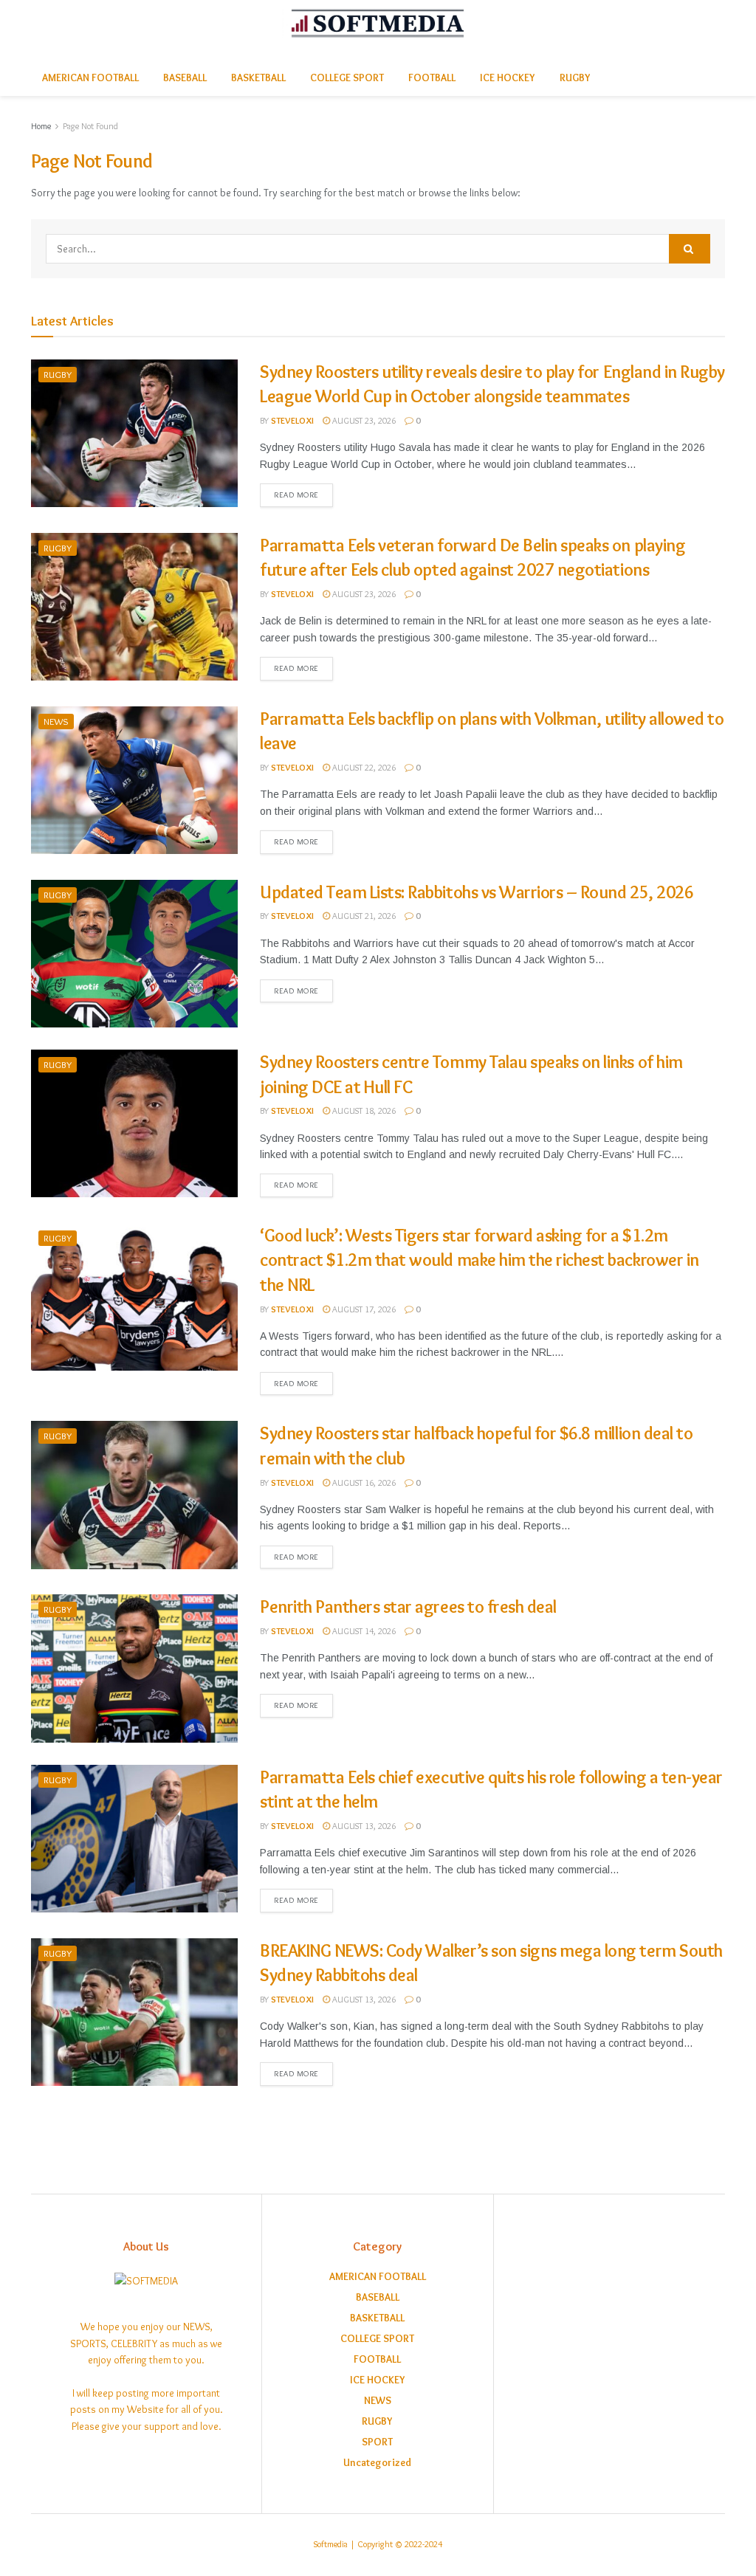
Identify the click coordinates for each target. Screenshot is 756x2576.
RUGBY (575, 78)
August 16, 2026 (363, 1482)
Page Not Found (90, 126)
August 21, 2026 (363, 916)
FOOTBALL (432, 78)
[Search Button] (690, 249)
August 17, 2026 (363, 1309)
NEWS (56, 721)
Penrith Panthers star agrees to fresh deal (408, 1606)
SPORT (377, 2442)
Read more (296, 495)
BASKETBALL (258, 78)
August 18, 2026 (363, 1110)
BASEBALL (185, 78)
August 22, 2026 (363, 767)
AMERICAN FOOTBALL (90, 78)
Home (41, 126)
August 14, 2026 (363, 1631)
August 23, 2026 (363, 420)
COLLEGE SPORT (347, 78)
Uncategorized (377, 2462)
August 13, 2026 (363, 1826)
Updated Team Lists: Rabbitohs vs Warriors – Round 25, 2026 (477, 892)
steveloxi (292, 420)
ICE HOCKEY (508, 78)
